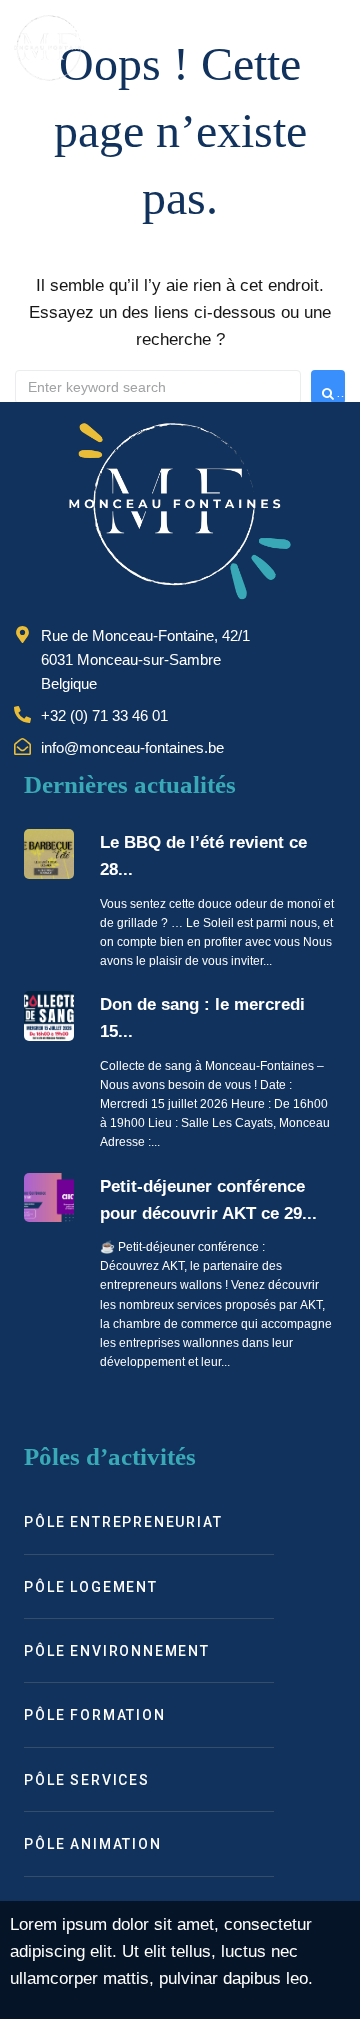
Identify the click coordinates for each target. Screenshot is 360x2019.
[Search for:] (158, 387)
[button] (328, 47)
